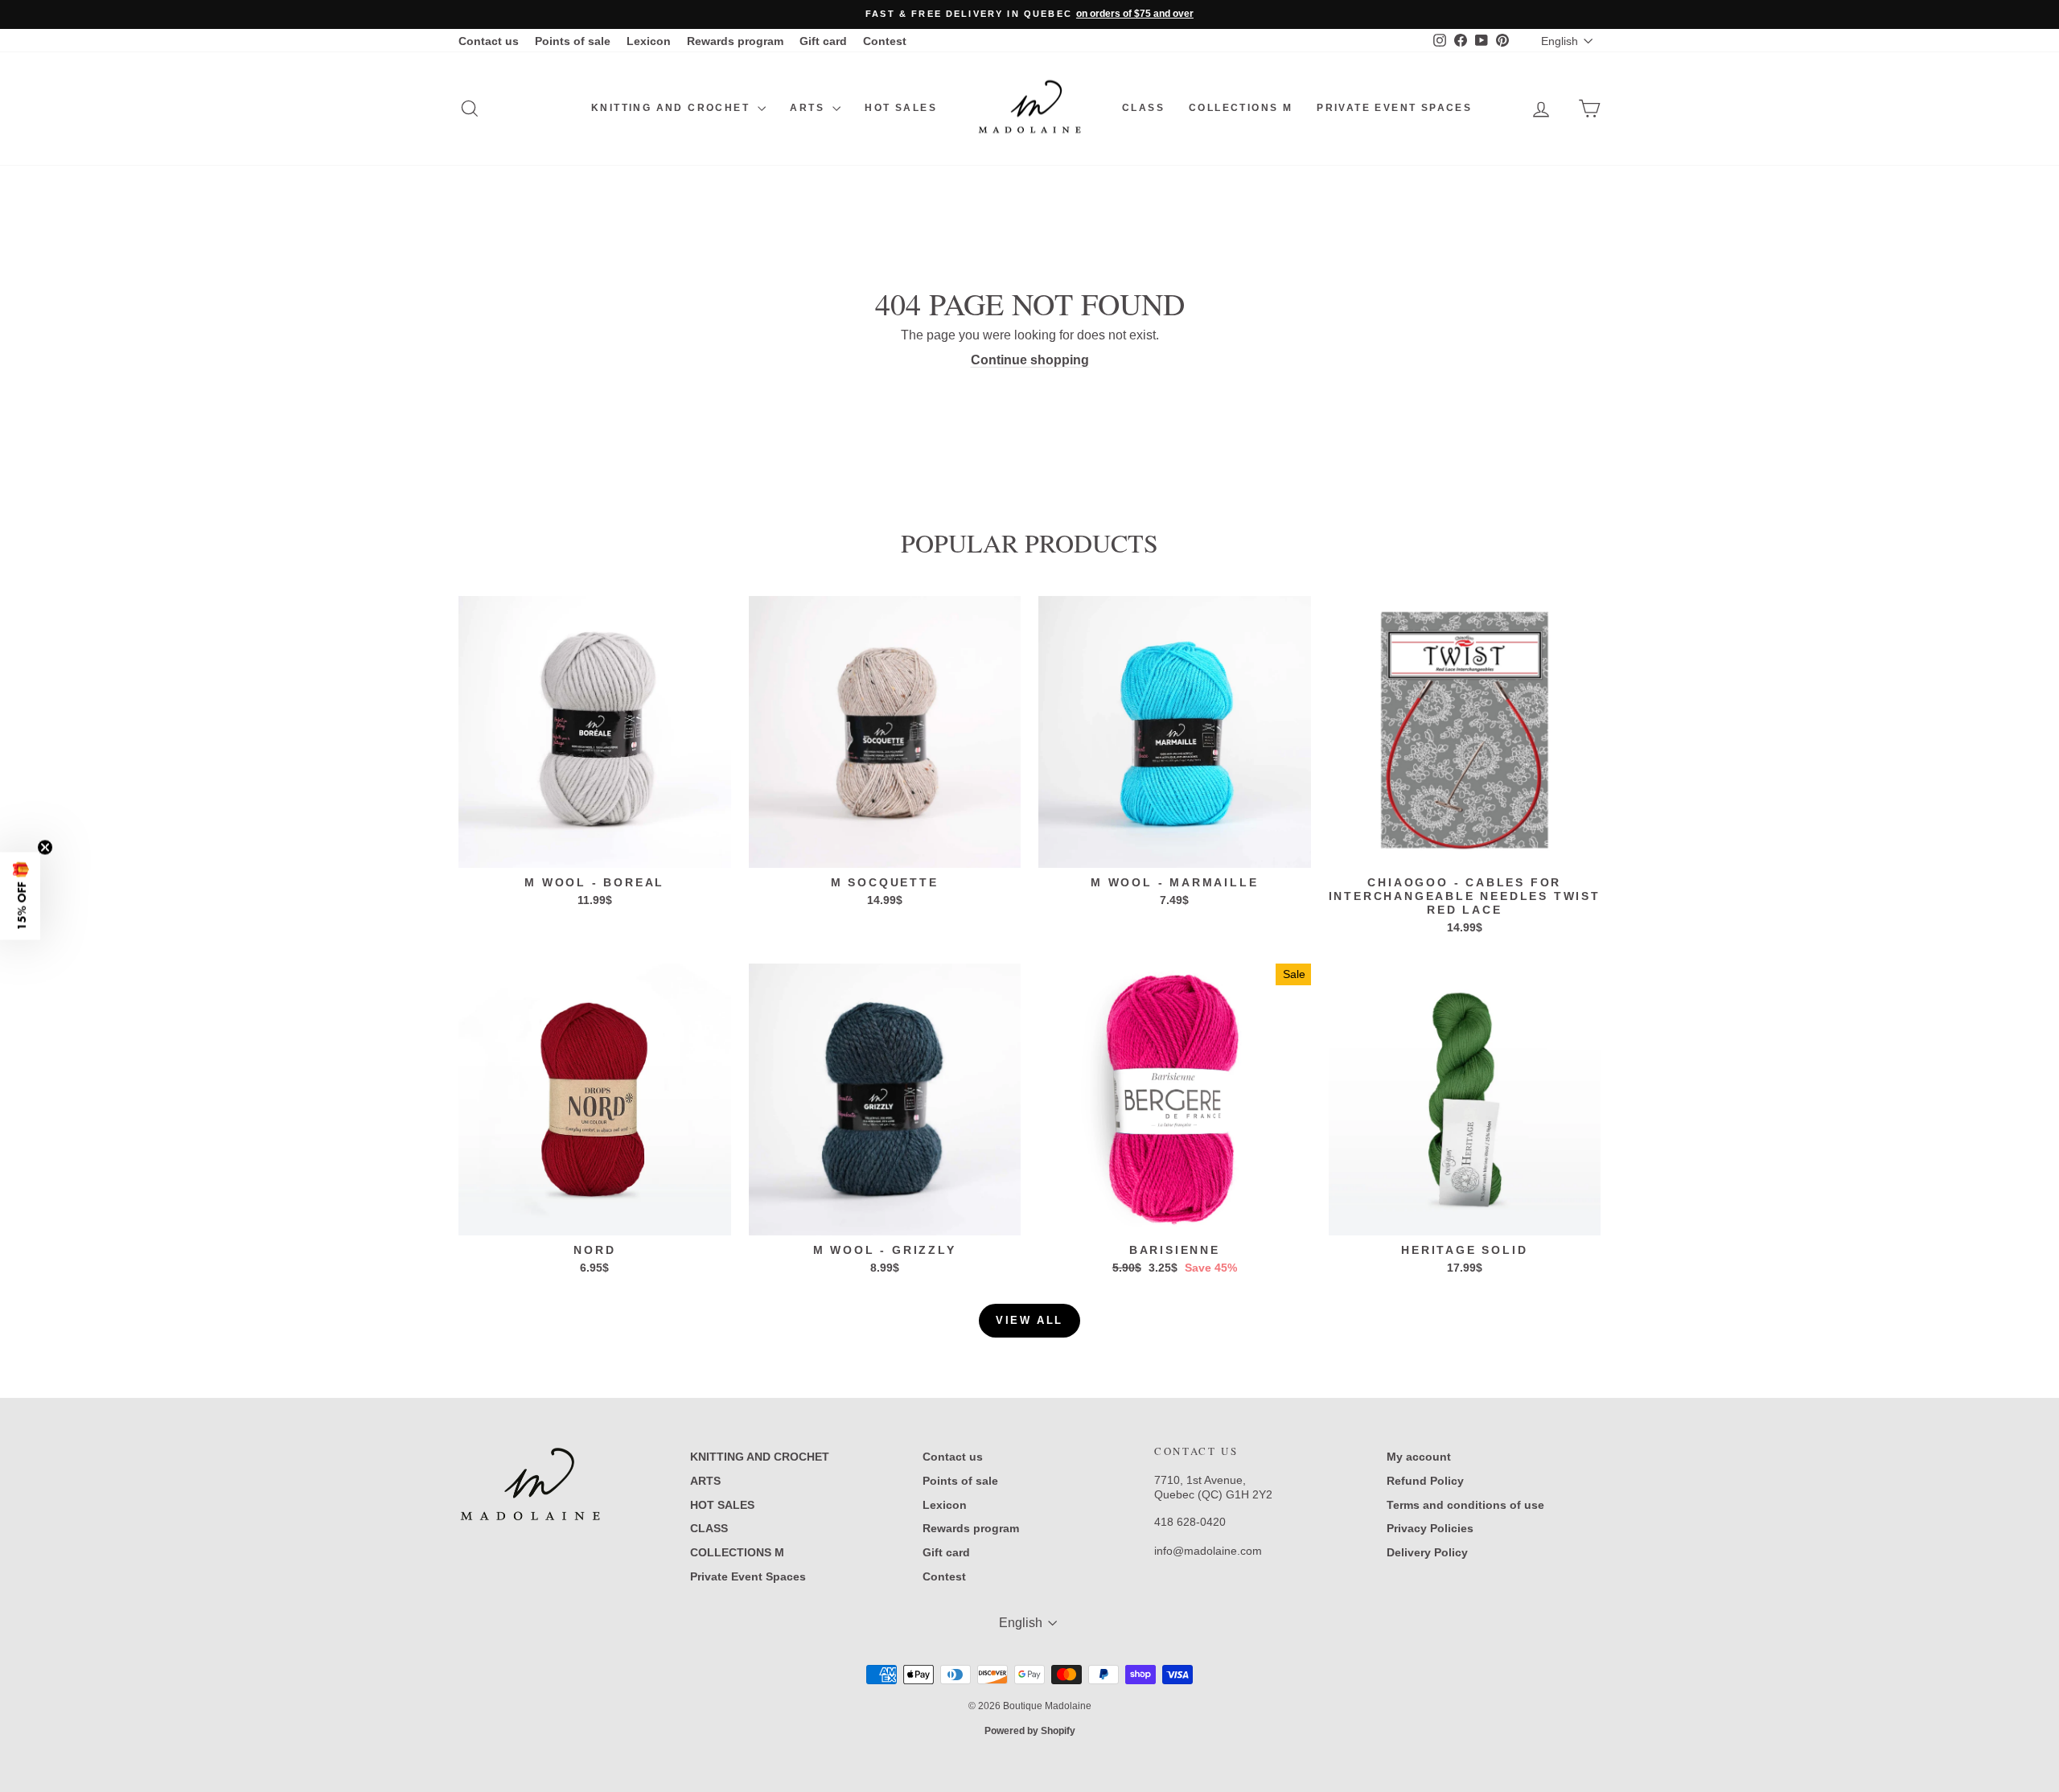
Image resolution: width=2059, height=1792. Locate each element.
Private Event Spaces (1394, 108)
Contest (885, 41)
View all (1029, 1320)
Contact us (489, 41)
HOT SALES (901, 108)
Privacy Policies (1430, 1528)
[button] (20, 896)
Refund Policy (1425, 1481)
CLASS (1143, 108)
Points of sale (573, 41)
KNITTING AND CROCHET (672, 108)
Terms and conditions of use (1465, 1505)
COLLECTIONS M (1241, 108)
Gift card (823, 41)
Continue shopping (1030, 360)
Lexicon (649, 41)
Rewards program (735, 41)
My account (1419, 1457)
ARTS (809, 108)
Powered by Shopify (1030, 1731)
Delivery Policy (1427, 1552)
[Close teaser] (45, 848)
